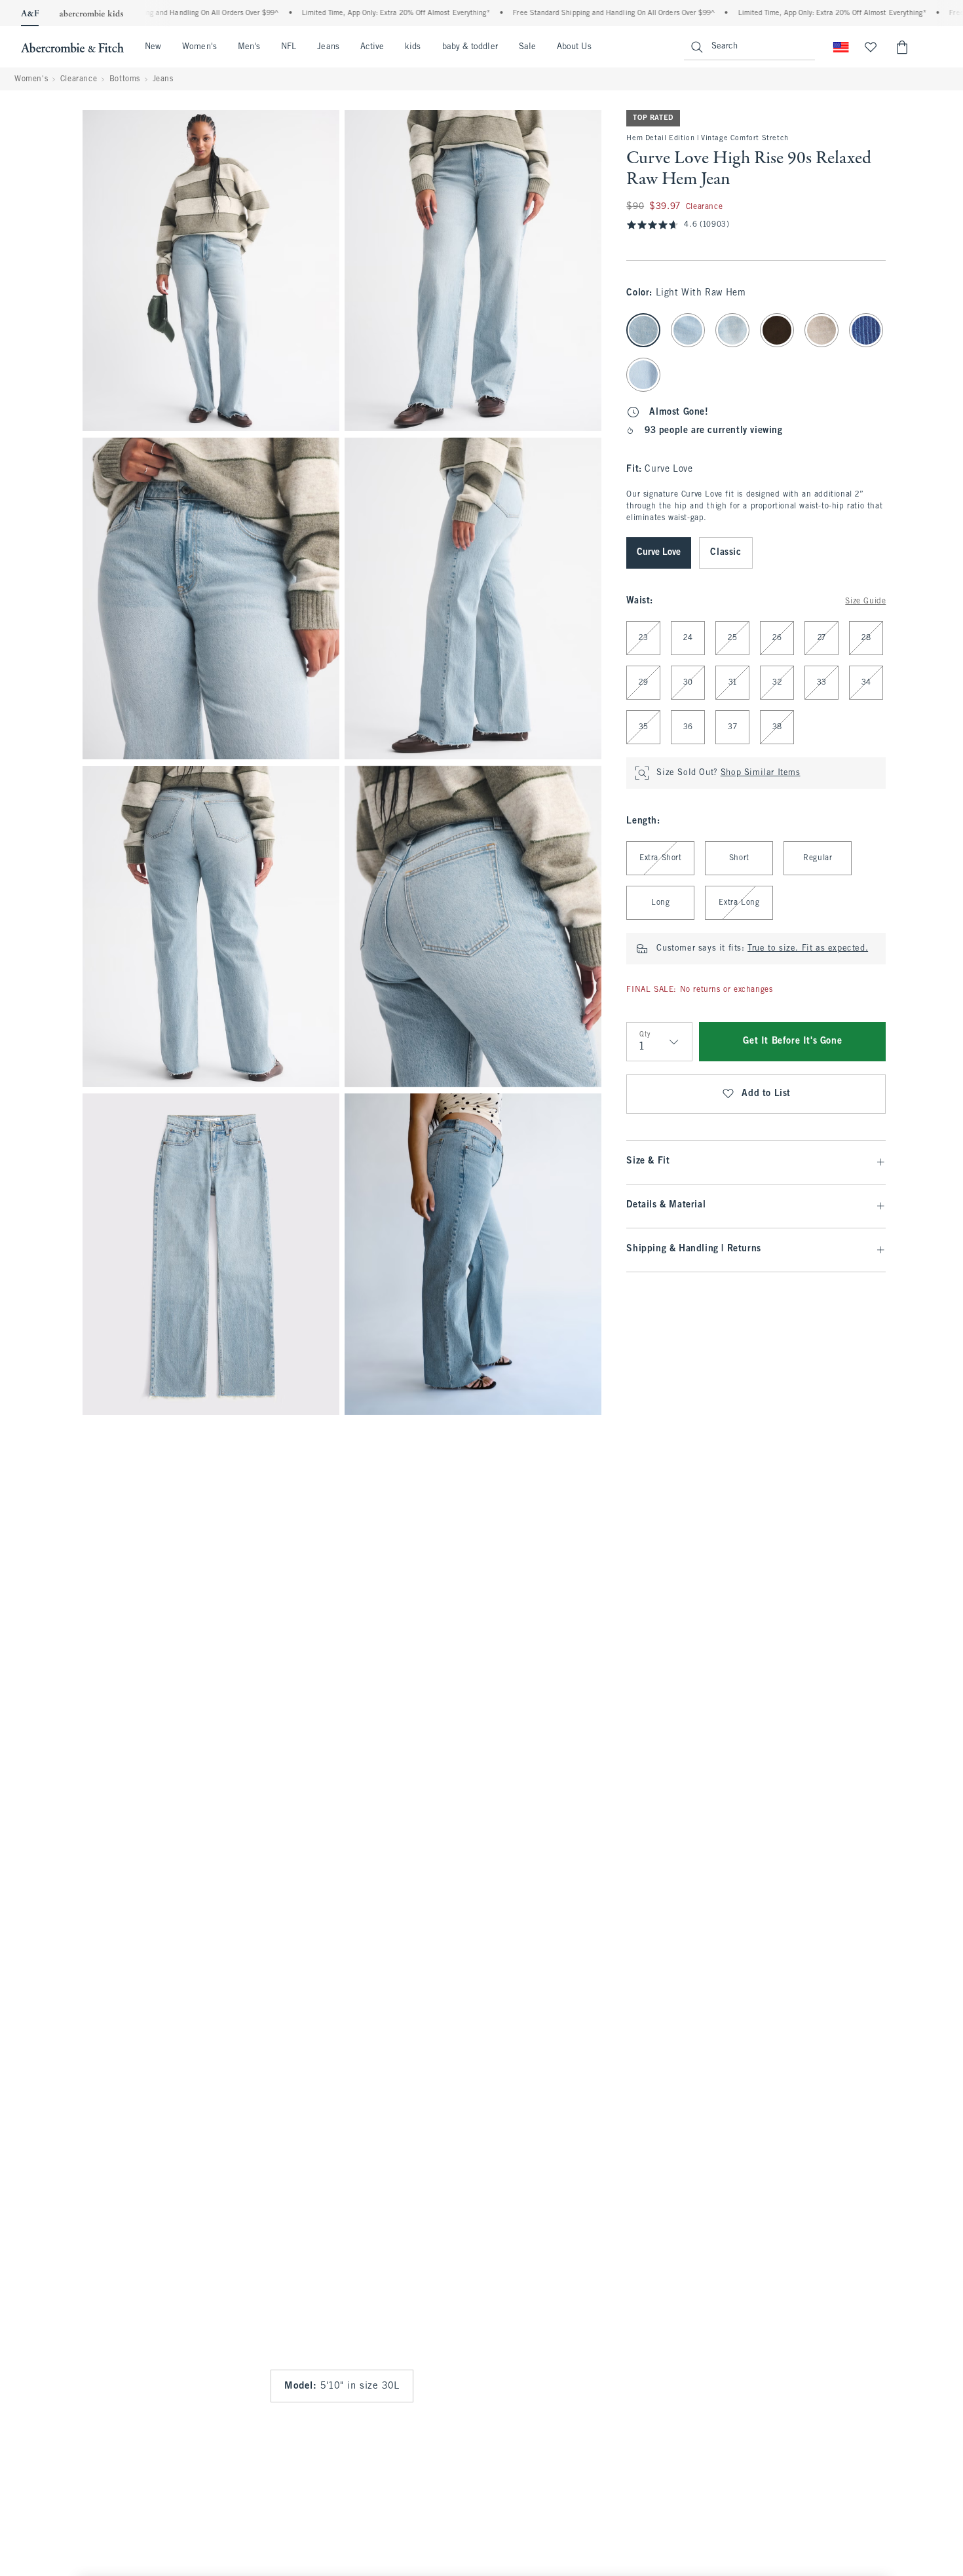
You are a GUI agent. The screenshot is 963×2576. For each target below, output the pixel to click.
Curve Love (659, 553)
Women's (199, 47)
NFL (289, 47)
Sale (527, 47)
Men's (249, 47)
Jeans (328, 47)
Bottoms (125, 79)
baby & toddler (470, 47)
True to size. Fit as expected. (808, 949)
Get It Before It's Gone (792, 1041)
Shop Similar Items (761, 773)
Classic (726, 553)
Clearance (79, 79)
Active (372, 47)
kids (413, 47)
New (153, 47)
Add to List (766, 1094)
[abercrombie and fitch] (72, 47)
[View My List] (871, 47)
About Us (574, 47)
